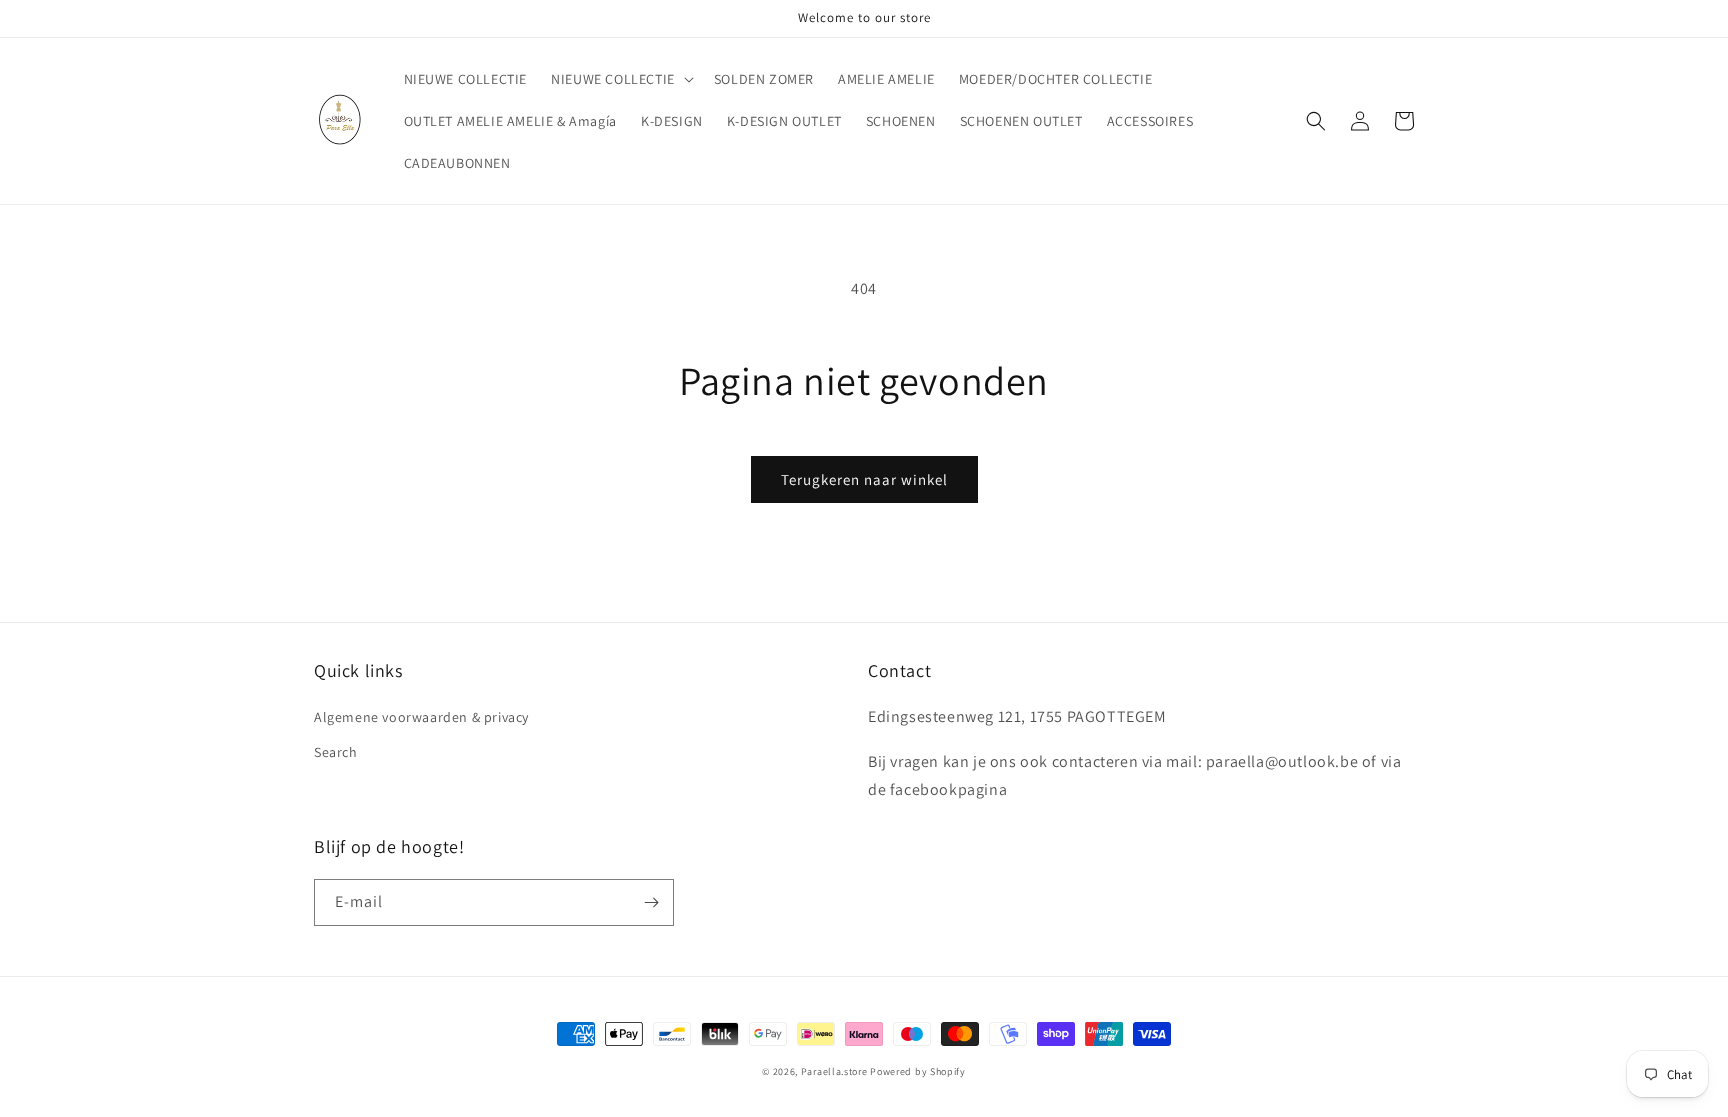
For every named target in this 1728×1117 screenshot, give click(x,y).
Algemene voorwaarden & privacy (421, 717)
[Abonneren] (651, 902)
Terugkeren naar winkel (864, 479)
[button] (620, 79)
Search (336, 752)
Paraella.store (834, 1071)
